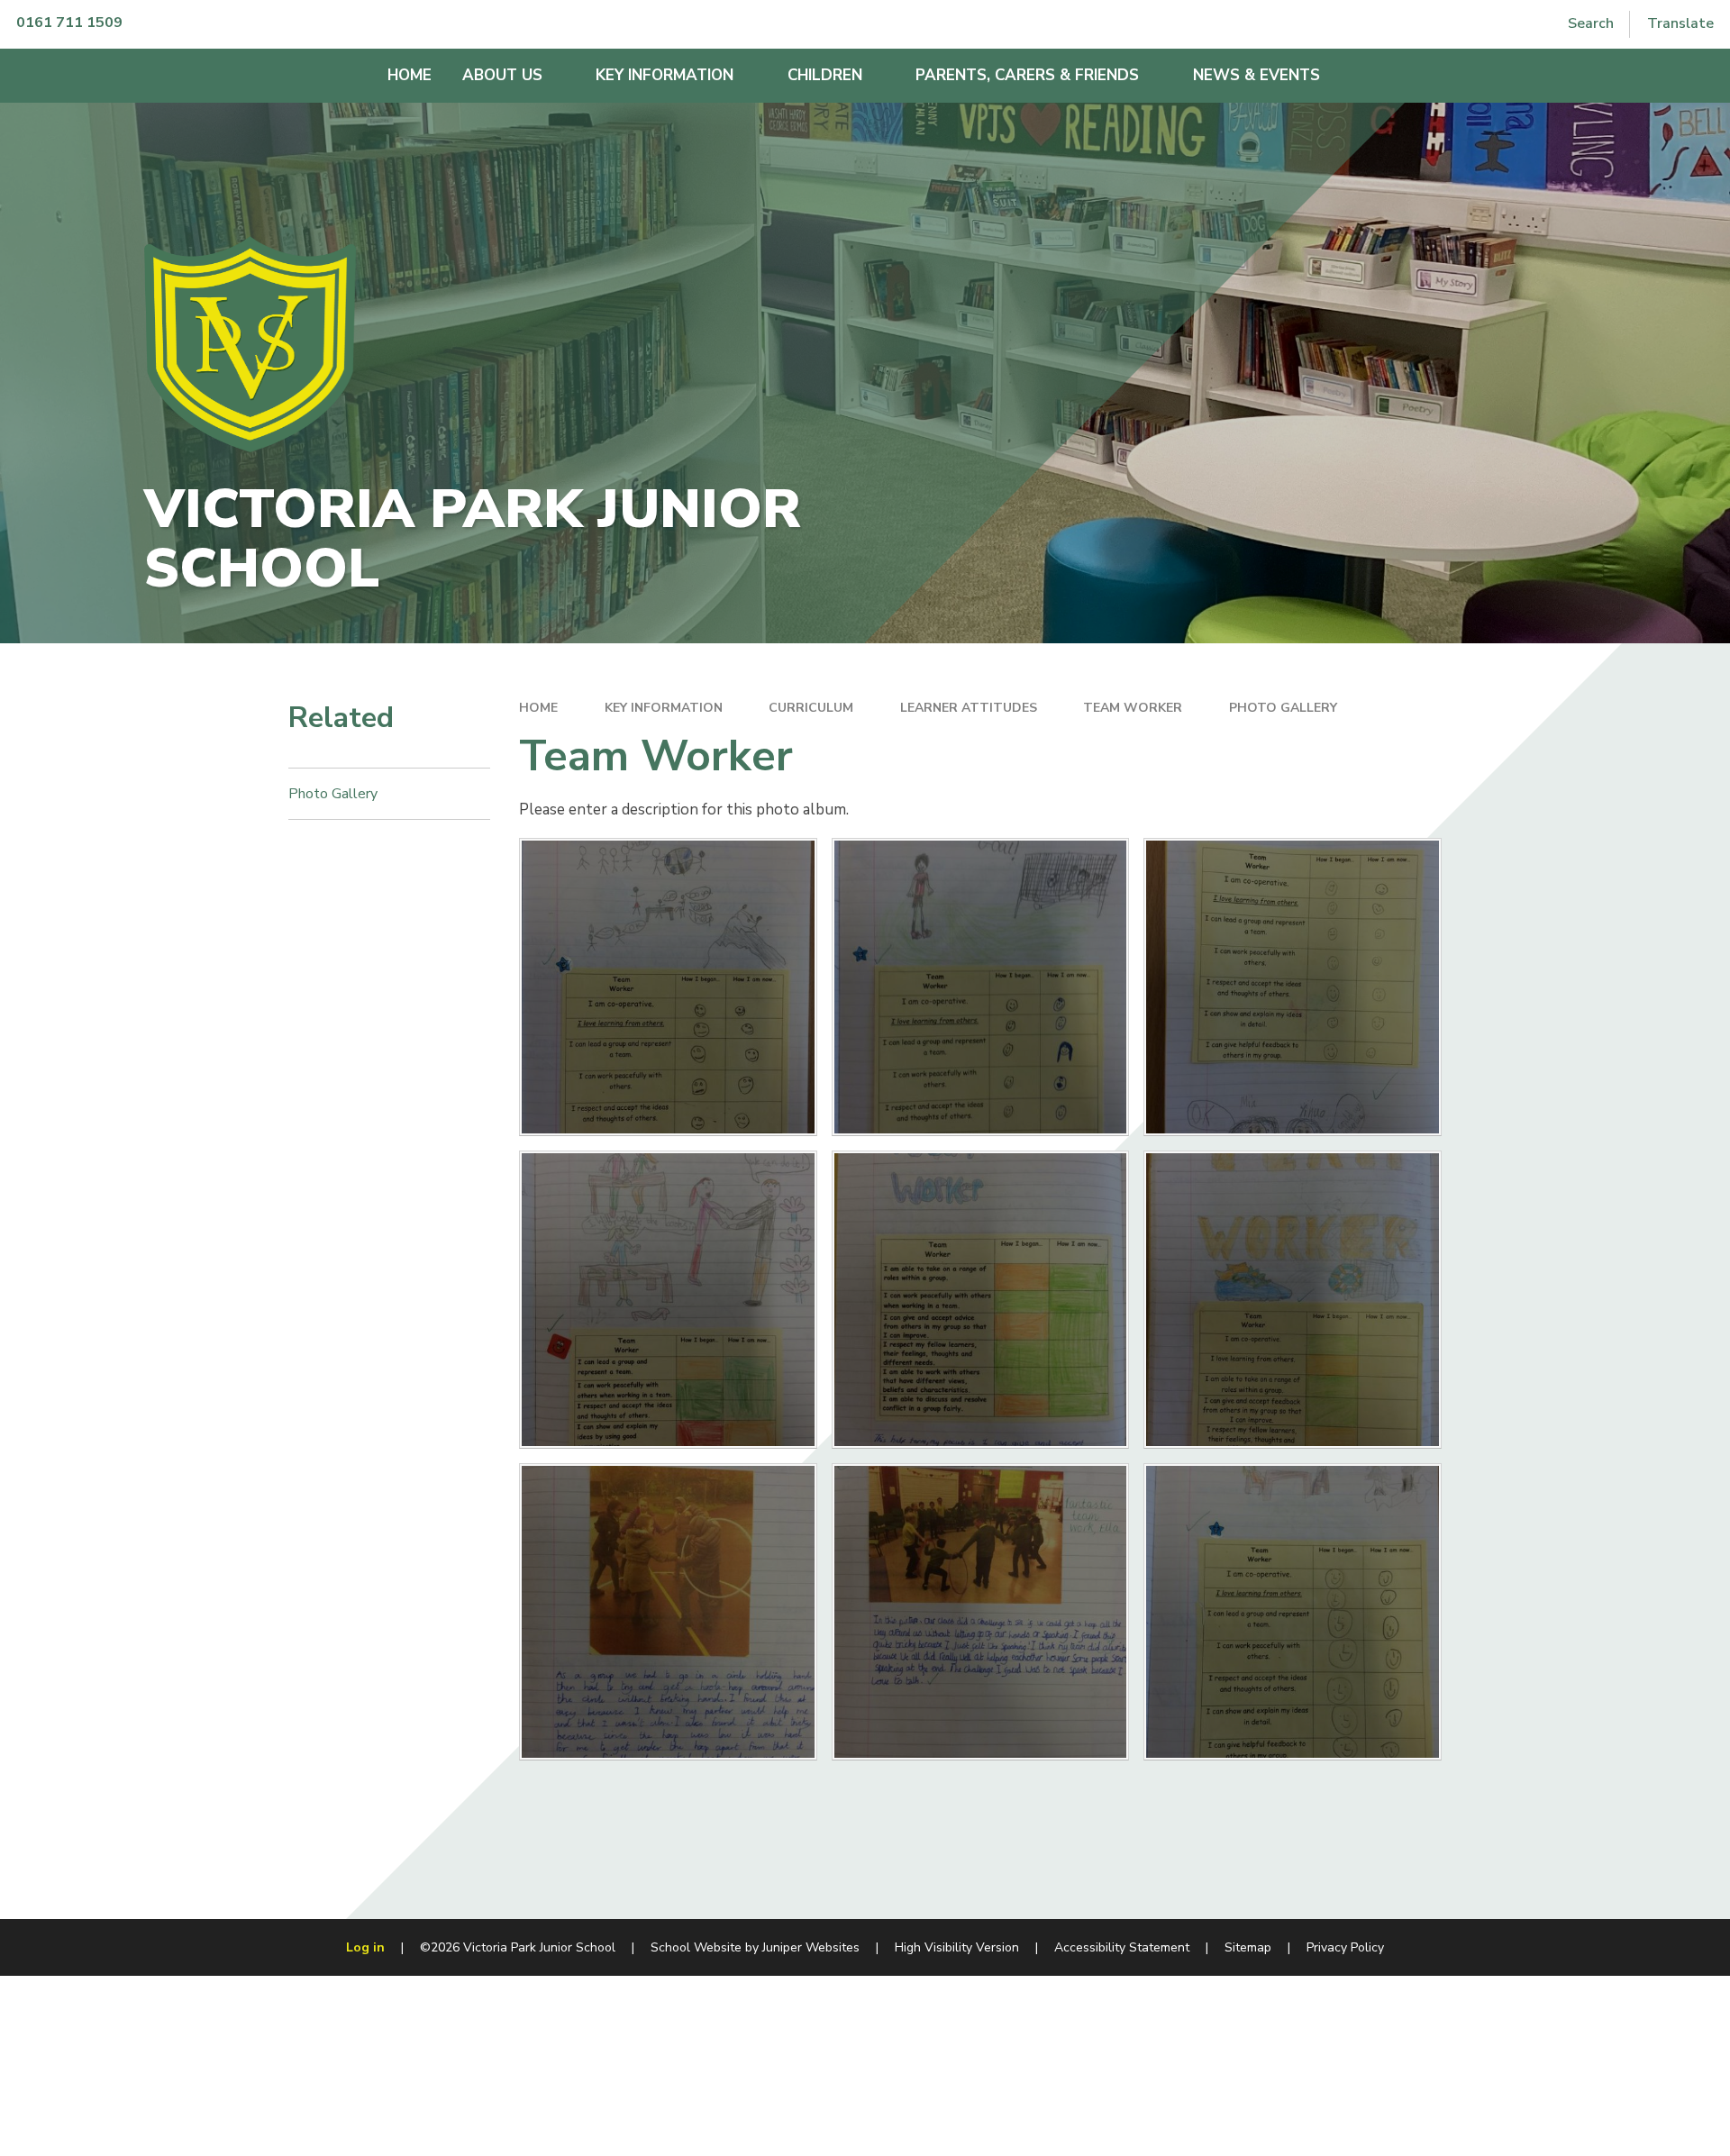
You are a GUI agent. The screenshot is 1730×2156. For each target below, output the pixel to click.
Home (538, 708)
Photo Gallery (1283, 708)
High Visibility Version (957, 1947)
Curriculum (811, 708)
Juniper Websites (811, 1947)
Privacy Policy (1345, 1947)
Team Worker (1133, 708)
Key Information (664, 708)
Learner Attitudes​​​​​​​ (969, 708)
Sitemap (1248, 1947)
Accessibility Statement (1122, 1947)
